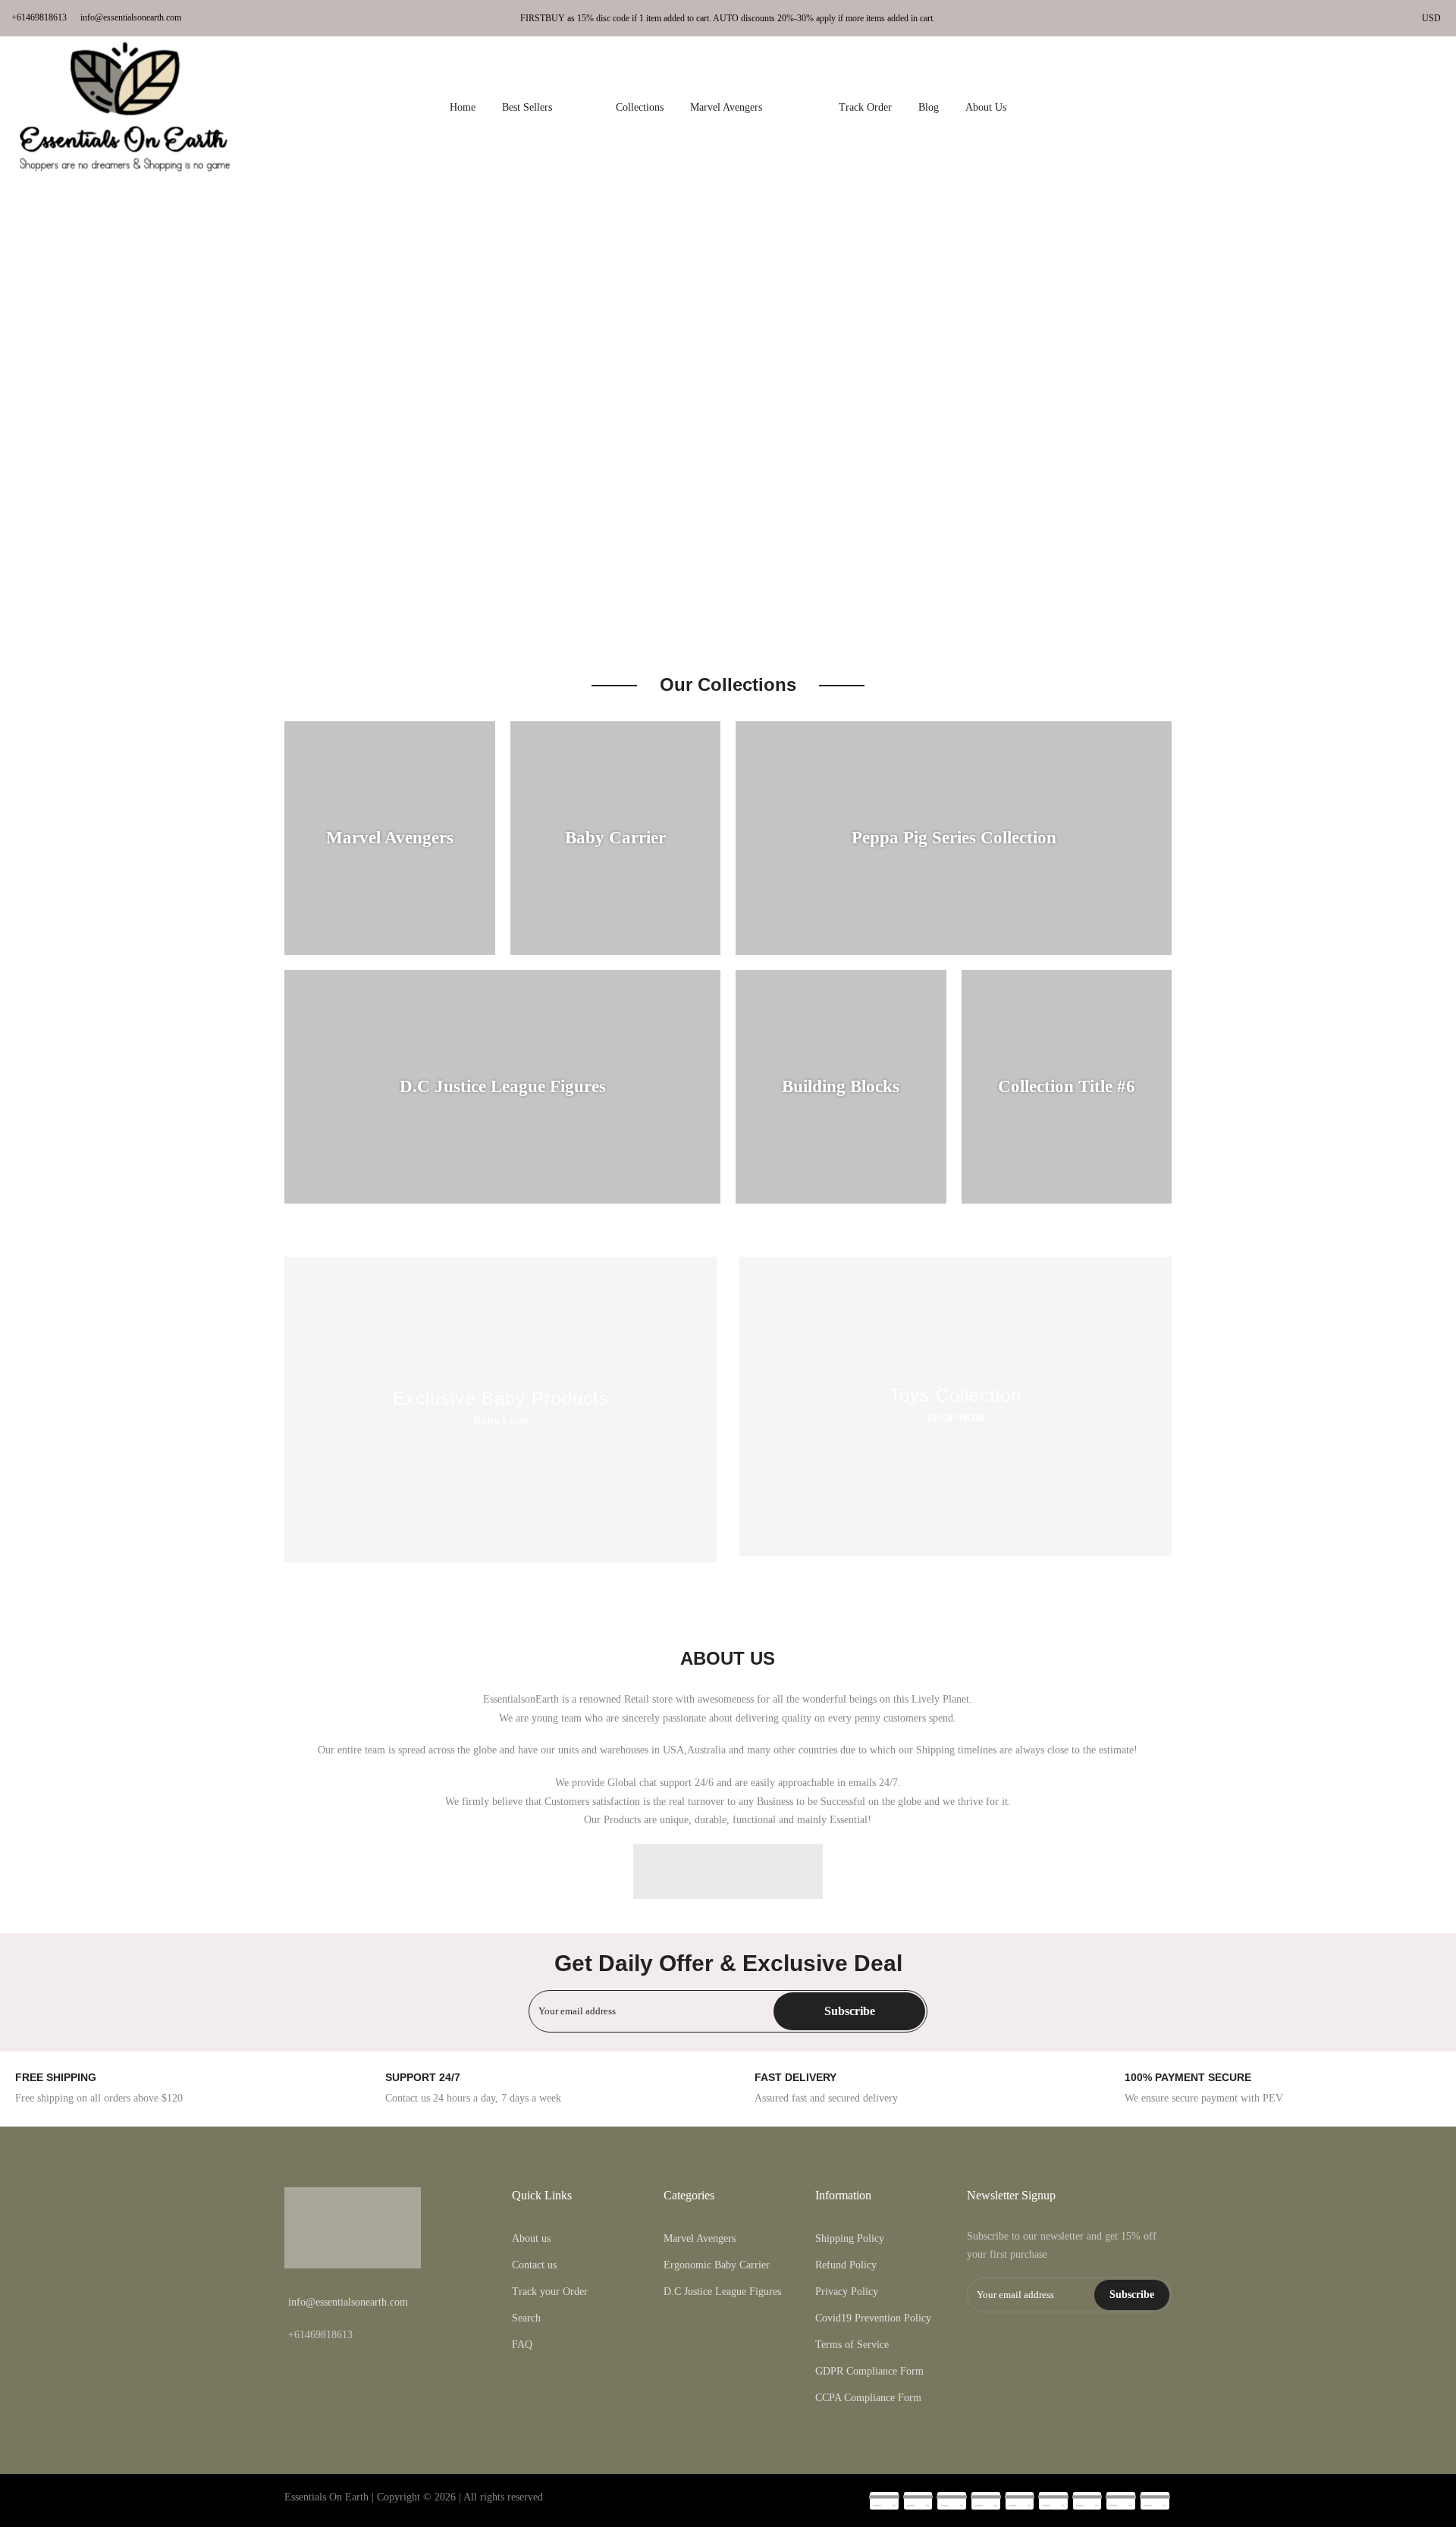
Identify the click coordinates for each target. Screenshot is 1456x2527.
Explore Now (55, 449)
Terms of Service (852, 2345)
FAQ (522, 2345)
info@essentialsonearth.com (131, 17)
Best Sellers (546, 107)
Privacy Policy (847, 2292)
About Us (986, 107)
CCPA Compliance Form (868, 2398)
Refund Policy (846, 2265)
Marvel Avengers (751, 107)
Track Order (865, 107)
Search (526, 2318)
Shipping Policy (850, 2238)
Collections (640, 107)
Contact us (534, 2265)
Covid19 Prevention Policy (873, 2318)
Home (463, 107)
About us (531, 2238)
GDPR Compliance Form (869, 2371)
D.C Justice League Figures (722, 2292)
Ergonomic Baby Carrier (717, 2265)
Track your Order (550, 2292)
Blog (929, 107)
